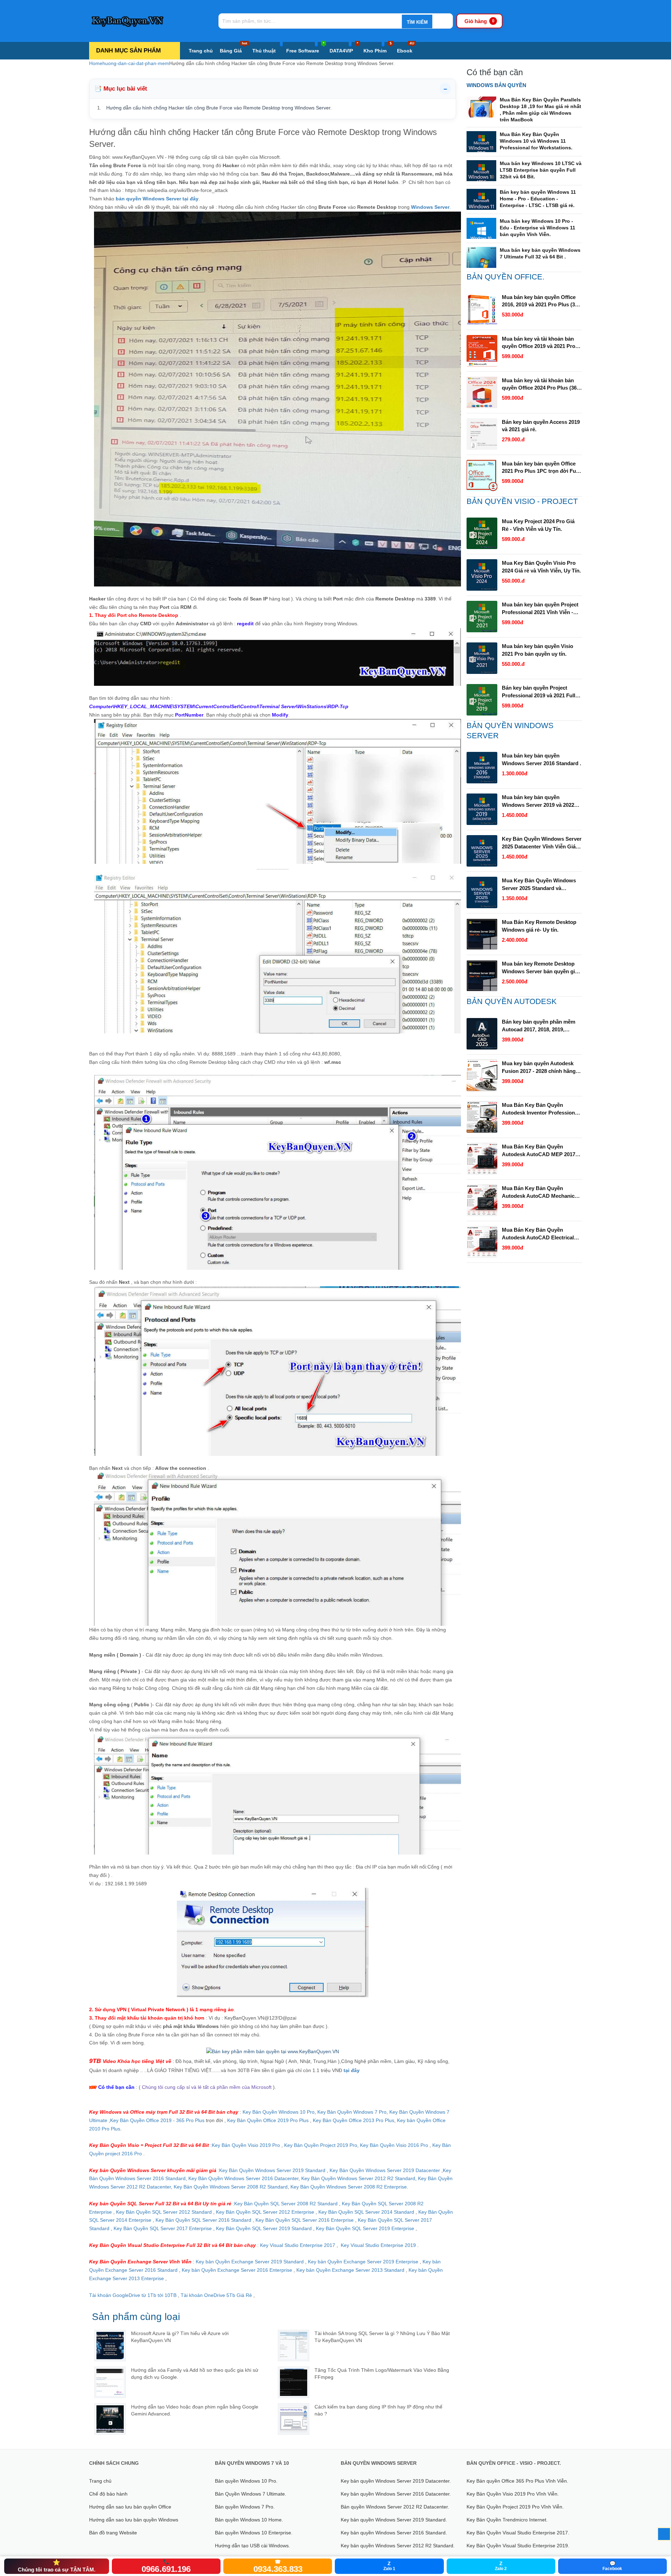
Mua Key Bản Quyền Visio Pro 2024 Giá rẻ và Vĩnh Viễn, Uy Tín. (541, 567)
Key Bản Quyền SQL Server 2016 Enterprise (305, 2220)
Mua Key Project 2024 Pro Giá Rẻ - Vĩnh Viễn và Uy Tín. (538, 525)
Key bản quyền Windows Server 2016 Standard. (394, 2533)
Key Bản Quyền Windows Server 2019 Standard (272, 2170)
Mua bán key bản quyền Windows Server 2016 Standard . (542, 759)
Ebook (406, 48)
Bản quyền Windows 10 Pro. (246, 2481)
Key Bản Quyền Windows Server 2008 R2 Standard (231, 2187)
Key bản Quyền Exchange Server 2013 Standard (350, 2270)
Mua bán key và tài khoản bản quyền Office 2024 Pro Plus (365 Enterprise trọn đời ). (541, 385)
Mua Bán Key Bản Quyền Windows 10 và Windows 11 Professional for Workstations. (536, 141)
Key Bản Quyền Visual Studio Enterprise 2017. (518, 2533)
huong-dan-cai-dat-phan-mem (136, 63)
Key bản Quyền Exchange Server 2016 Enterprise (238, 2270)
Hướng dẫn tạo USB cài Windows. (252, 2546)
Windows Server (430, 207)
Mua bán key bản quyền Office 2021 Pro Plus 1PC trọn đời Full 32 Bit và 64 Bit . (540, 468)
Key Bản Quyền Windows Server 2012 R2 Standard (358, 2178)
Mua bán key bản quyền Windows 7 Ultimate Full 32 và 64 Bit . (540, 253)
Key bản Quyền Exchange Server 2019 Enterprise (364, 2262)
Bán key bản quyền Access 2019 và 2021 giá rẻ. (541, 426)
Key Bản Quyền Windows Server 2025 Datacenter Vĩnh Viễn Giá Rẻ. (542, 843)
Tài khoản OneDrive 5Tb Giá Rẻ (216, 2295)
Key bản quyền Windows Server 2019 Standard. (394, 2520)
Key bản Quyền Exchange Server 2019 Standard (250, 2262)
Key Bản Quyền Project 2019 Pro (321, 2145)
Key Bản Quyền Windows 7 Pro (352, 2112)
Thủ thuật (264, 51)
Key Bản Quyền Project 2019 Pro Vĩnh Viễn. (515, 2507)
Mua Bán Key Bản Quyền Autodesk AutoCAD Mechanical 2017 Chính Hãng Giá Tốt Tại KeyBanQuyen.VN (540, 1193)
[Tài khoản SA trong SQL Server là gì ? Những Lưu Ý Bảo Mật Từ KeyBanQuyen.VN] (294, 2346)
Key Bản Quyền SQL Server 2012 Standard (164, 2212)
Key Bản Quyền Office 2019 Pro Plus (268, 2120)
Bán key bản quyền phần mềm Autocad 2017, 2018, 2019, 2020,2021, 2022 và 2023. (539, 1026)
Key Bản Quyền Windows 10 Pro (279, 2112)
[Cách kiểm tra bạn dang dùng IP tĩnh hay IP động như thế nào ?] (294, 2419)
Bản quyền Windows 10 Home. (249, 2520)
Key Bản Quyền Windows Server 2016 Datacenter (243, 2178)
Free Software (305, 48)
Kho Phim (378, 48)
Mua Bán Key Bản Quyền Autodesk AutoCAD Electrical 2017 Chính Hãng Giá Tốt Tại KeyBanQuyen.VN (538, 1234)
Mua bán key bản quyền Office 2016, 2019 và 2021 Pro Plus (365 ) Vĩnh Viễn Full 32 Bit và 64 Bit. (541, 301)
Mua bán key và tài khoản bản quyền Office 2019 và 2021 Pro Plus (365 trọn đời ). (539, 343)
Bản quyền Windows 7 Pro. (245, 2507)
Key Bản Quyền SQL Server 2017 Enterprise (163, 2228)
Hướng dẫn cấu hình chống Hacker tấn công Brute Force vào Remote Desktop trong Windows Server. (219, 108)
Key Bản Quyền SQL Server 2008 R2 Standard (287, 2204)
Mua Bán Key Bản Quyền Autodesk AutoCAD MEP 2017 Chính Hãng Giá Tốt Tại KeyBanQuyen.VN (539, 1151)
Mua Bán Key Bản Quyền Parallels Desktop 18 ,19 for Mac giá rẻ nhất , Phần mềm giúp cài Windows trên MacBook (540, 110)
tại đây (354, 2070)
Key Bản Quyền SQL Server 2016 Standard (203, 2220)
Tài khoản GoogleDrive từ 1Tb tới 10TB (133, 2295)
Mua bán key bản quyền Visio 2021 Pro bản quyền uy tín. (537, 650)
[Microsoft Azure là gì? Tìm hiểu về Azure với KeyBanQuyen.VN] (110, 2346)
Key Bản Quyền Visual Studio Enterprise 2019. (518, 2546)
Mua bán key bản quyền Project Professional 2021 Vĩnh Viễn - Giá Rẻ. (540, 609)
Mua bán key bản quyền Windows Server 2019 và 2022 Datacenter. (538, 802)
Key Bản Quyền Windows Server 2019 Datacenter (385, 2170)
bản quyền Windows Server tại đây (157, 199)
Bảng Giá (233, 48)
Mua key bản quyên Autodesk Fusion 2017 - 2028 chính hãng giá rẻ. (539, 1068)
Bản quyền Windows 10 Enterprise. (254, 2533)
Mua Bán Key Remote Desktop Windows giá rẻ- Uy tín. (539, 926)
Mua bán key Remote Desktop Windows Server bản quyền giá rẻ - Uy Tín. (540, 968)
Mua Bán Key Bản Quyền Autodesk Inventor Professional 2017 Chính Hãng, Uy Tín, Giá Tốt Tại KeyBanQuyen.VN (540, 1109)
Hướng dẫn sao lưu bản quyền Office (130, 2507)
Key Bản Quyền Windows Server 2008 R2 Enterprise (349, 2187)
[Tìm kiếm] (417, 22)
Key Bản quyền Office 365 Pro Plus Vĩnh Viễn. (517, 2481)
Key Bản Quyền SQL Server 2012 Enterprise (265, 2212)
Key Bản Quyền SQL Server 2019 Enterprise (365, 2228)
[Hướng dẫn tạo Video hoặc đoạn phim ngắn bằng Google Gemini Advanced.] (110, 2419)
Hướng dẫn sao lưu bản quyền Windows (134, 2520)
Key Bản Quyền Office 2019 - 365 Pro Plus (157, 2120)
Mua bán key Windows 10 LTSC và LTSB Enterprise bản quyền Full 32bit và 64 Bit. (541, 170)
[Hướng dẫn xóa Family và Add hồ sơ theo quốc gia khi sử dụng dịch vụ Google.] (110, 2382)
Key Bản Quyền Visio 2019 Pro (246, 2145)
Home (96, 63)
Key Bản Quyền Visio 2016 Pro (394, 2145)
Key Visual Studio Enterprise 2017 (298, 2245)
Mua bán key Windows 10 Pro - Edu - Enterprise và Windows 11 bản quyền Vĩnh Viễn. (537, 228)
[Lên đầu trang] (664, 2534)
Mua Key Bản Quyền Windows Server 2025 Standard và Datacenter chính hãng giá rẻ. (539, 885)
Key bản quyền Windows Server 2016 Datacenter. (396, 2494)
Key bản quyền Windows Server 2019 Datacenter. (396, 2481)
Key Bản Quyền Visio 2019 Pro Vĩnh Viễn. (513, 2494)
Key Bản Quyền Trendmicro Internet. (507, 2520)
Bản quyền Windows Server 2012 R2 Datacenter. (395, 2507)
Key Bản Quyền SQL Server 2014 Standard (367, 2212)
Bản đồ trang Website (113, 2533)
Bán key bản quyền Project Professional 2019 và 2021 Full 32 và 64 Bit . (539, 692)
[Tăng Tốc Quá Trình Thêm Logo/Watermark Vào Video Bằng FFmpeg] (294, 2382)
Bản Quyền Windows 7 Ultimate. (251, 2494)
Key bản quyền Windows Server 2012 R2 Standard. (398, 2546)
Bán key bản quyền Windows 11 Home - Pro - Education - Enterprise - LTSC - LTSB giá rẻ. (538, 199)
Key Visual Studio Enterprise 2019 (378, 2245)
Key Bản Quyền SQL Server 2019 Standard (265, 2228)
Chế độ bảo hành (108, 2494)
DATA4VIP (344, 48)
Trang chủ (201, 51)
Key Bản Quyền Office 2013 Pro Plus (353, 2120)
